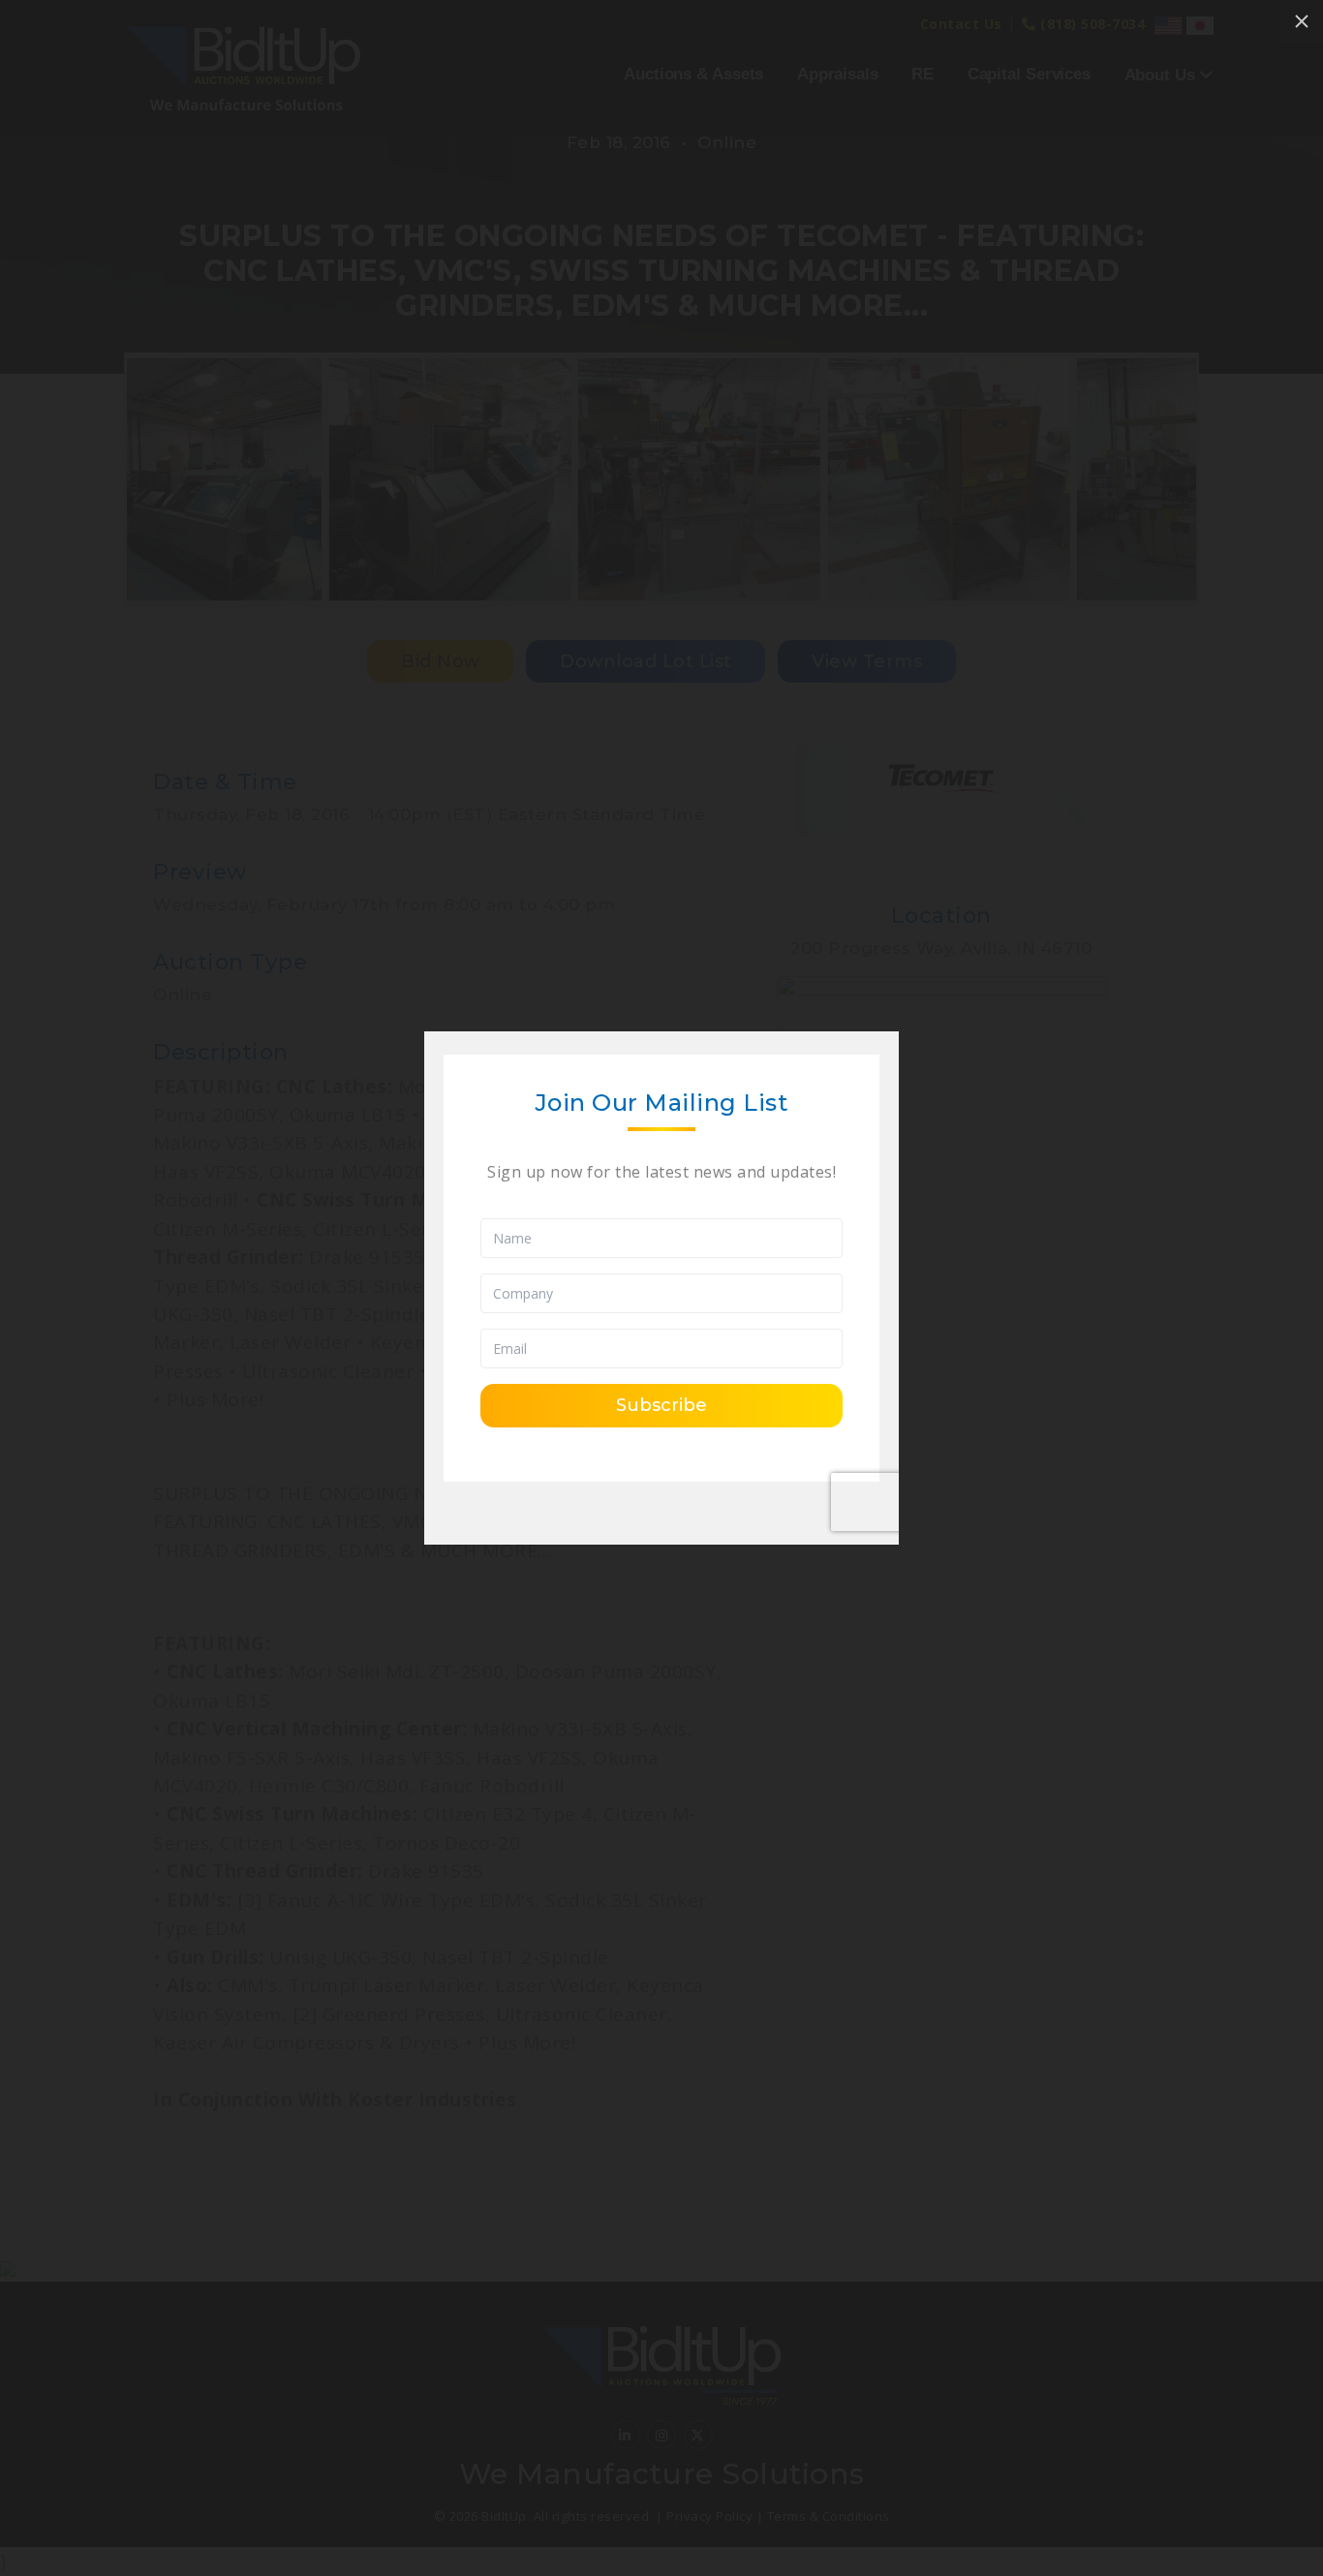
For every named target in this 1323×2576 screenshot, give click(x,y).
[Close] (1302, 21)
